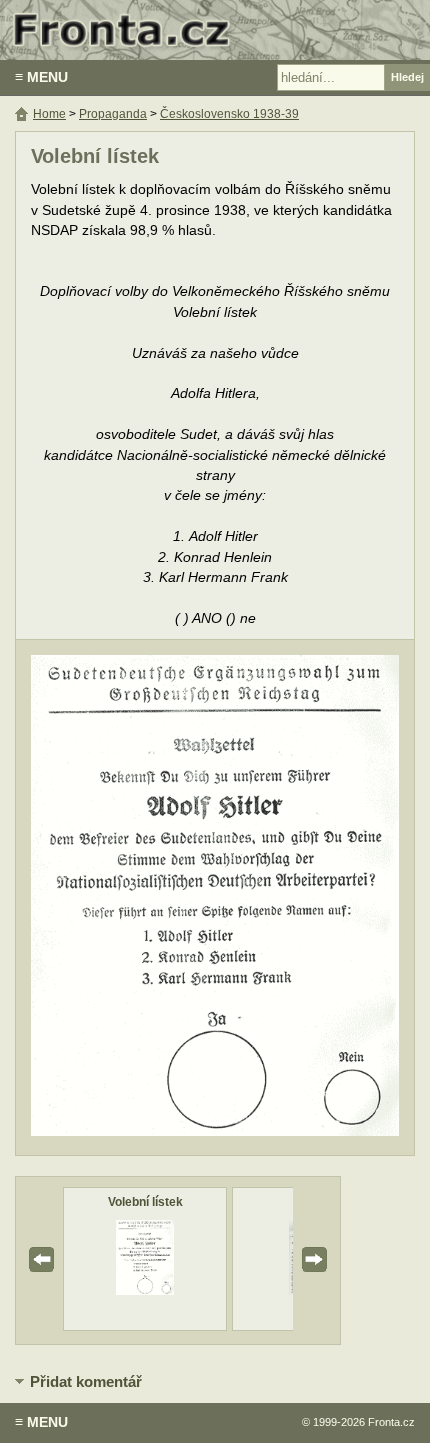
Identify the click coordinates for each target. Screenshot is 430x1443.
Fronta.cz (391, 1422)
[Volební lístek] (145, 1290)
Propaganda (113, 114)
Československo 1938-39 (229, 114)
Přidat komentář (86, 1381)
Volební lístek (145, 1202)
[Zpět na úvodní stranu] (215, 30)
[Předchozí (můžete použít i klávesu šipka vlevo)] (106, 897)
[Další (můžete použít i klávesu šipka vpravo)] (324, 897)
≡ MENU (41, 77)
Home (49, 114)
